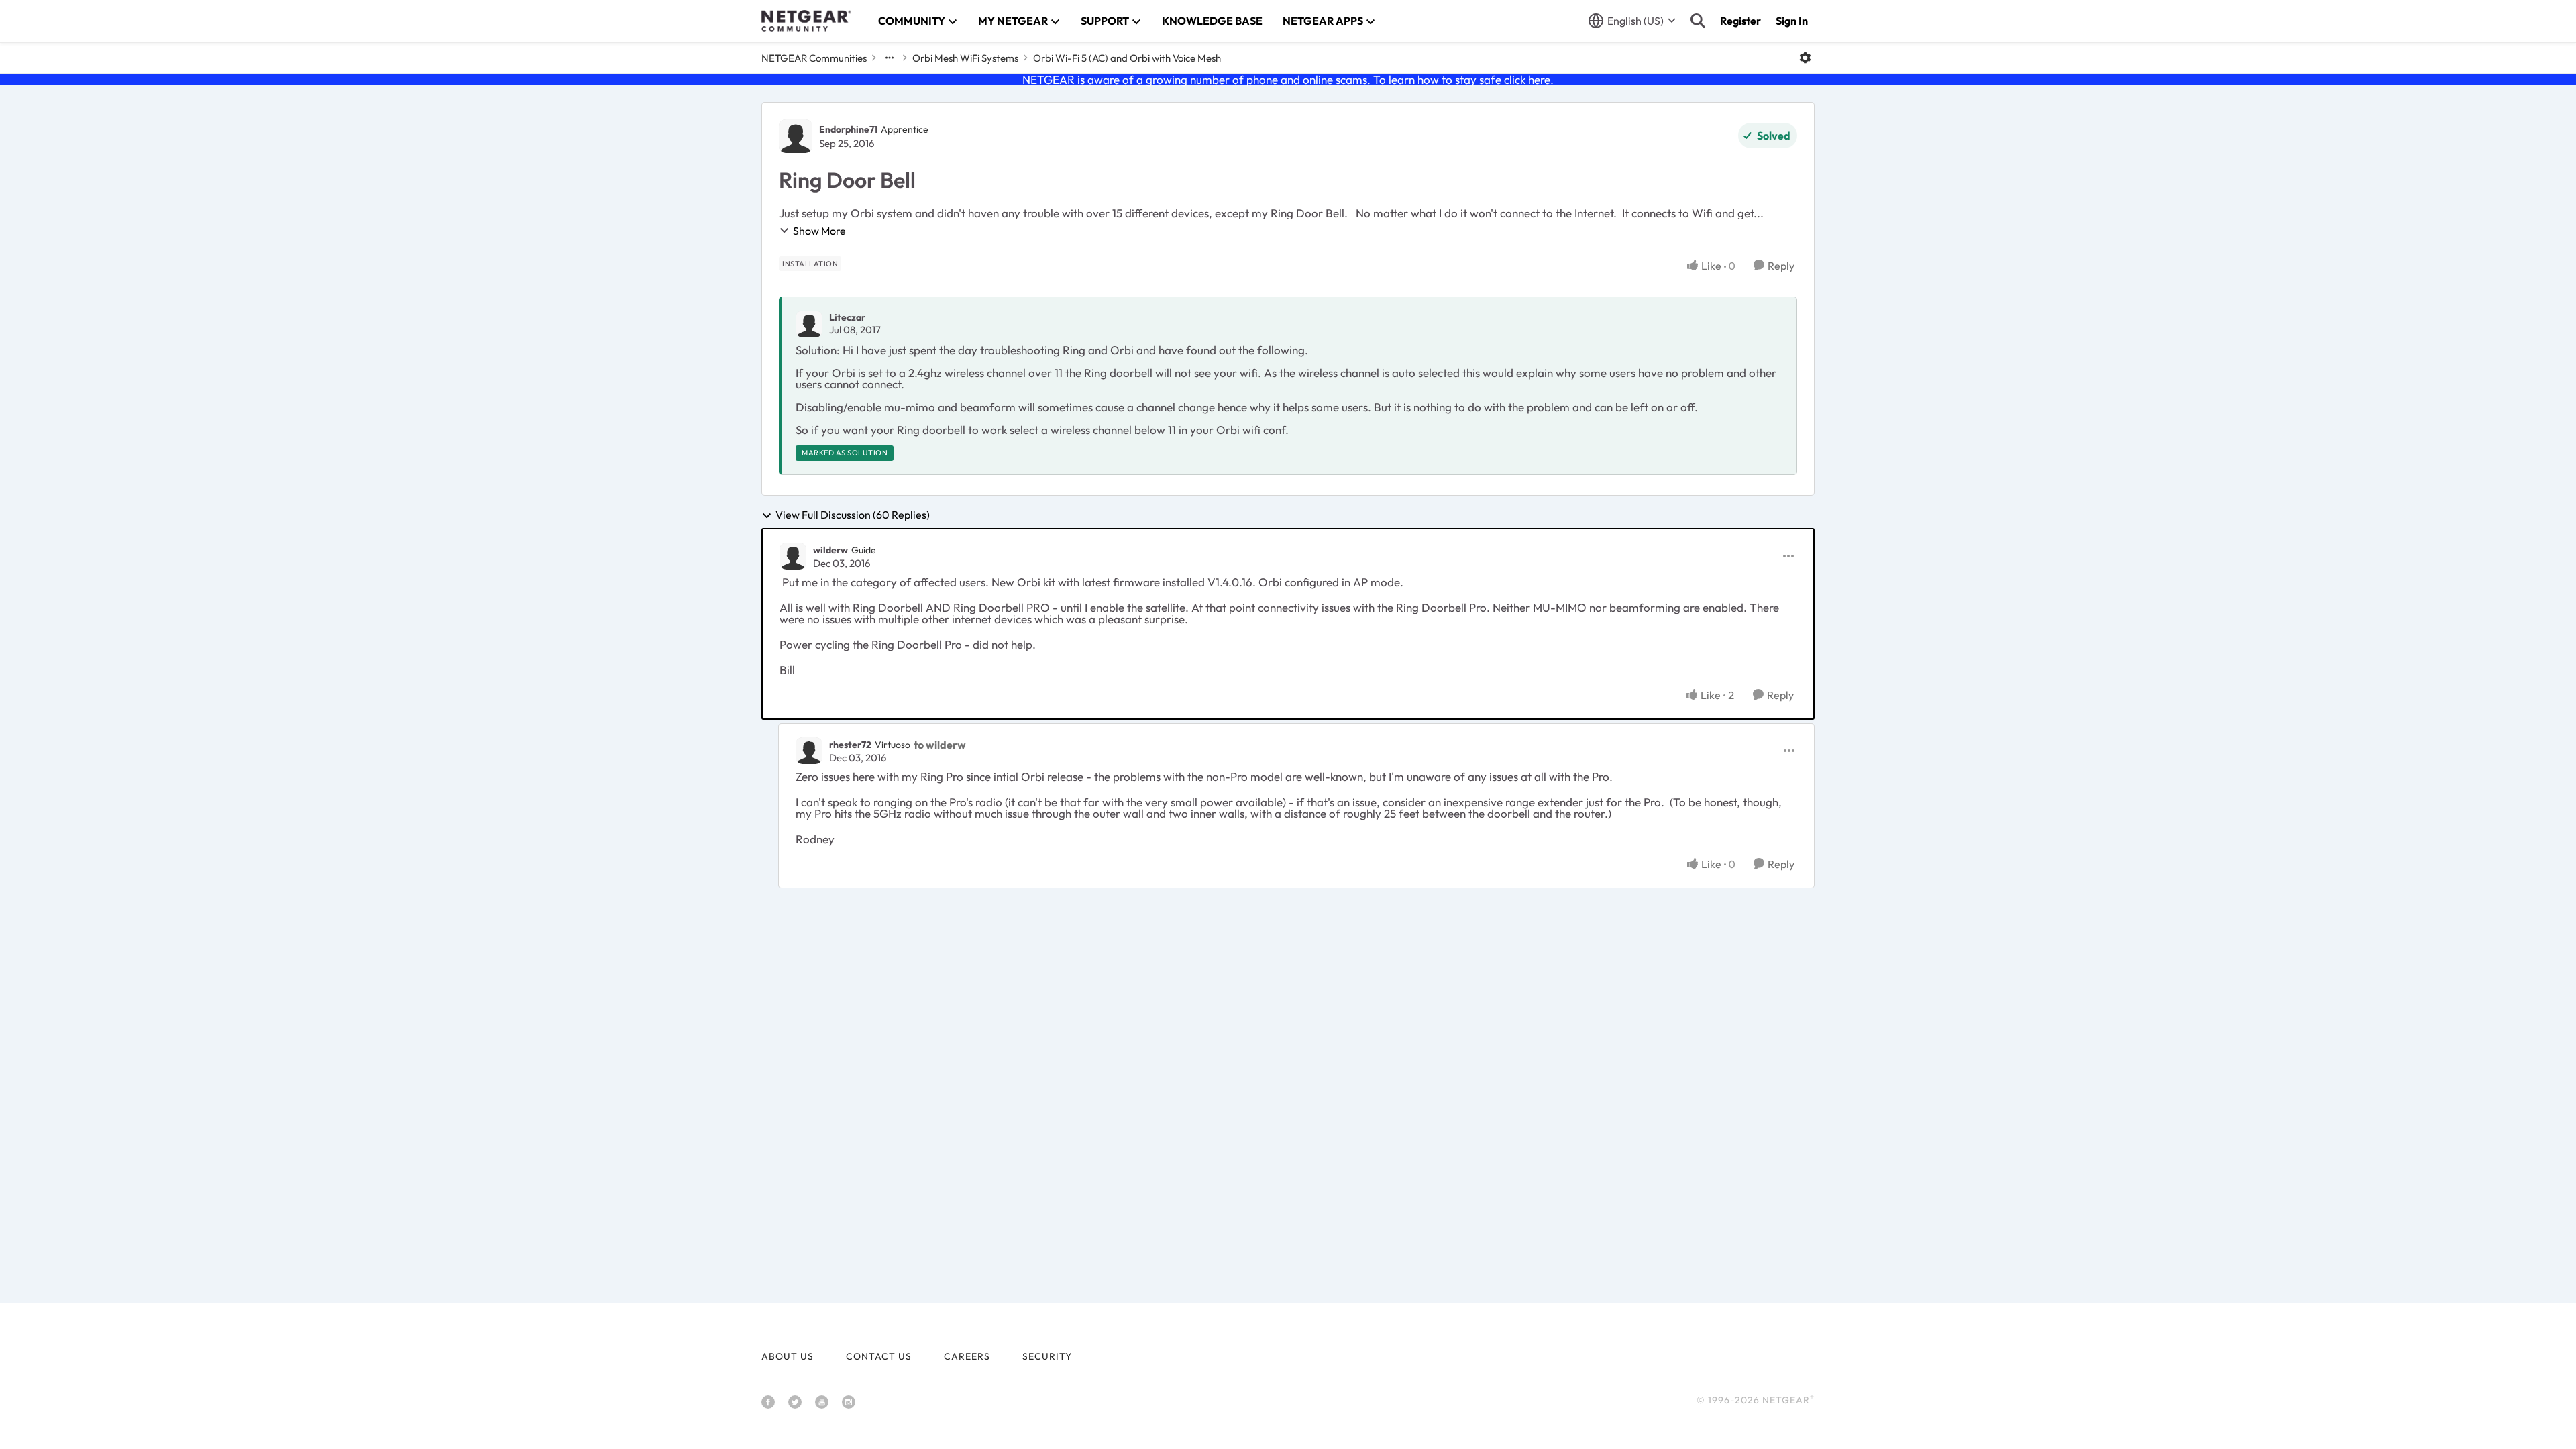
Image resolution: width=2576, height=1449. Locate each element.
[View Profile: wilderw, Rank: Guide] (793, 556)
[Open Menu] (1805, 58)
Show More (819, 231)
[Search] (1698, 21)
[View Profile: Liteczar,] (809, 324)
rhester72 (850, 745)
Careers (967, 1356)
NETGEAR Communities (814, 58)
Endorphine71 (848, 129)
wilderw (830, 550)
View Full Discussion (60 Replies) (853, 515)
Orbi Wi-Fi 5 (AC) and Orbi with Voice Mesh (1127, 58)
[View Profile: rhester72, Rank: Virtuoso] (809, 751)
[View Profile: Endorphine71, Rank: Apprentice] (796, 136)
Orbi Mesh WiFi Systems (965, 58)
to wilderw (940, 745)
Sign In (1792, 21)
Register (1740, 21)
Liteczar (847, 317)
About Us (788, 1356)
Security (1047, 1356)
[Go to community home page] (806, 21)
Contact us (879, 1356)
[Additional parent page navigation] (890, 58)
